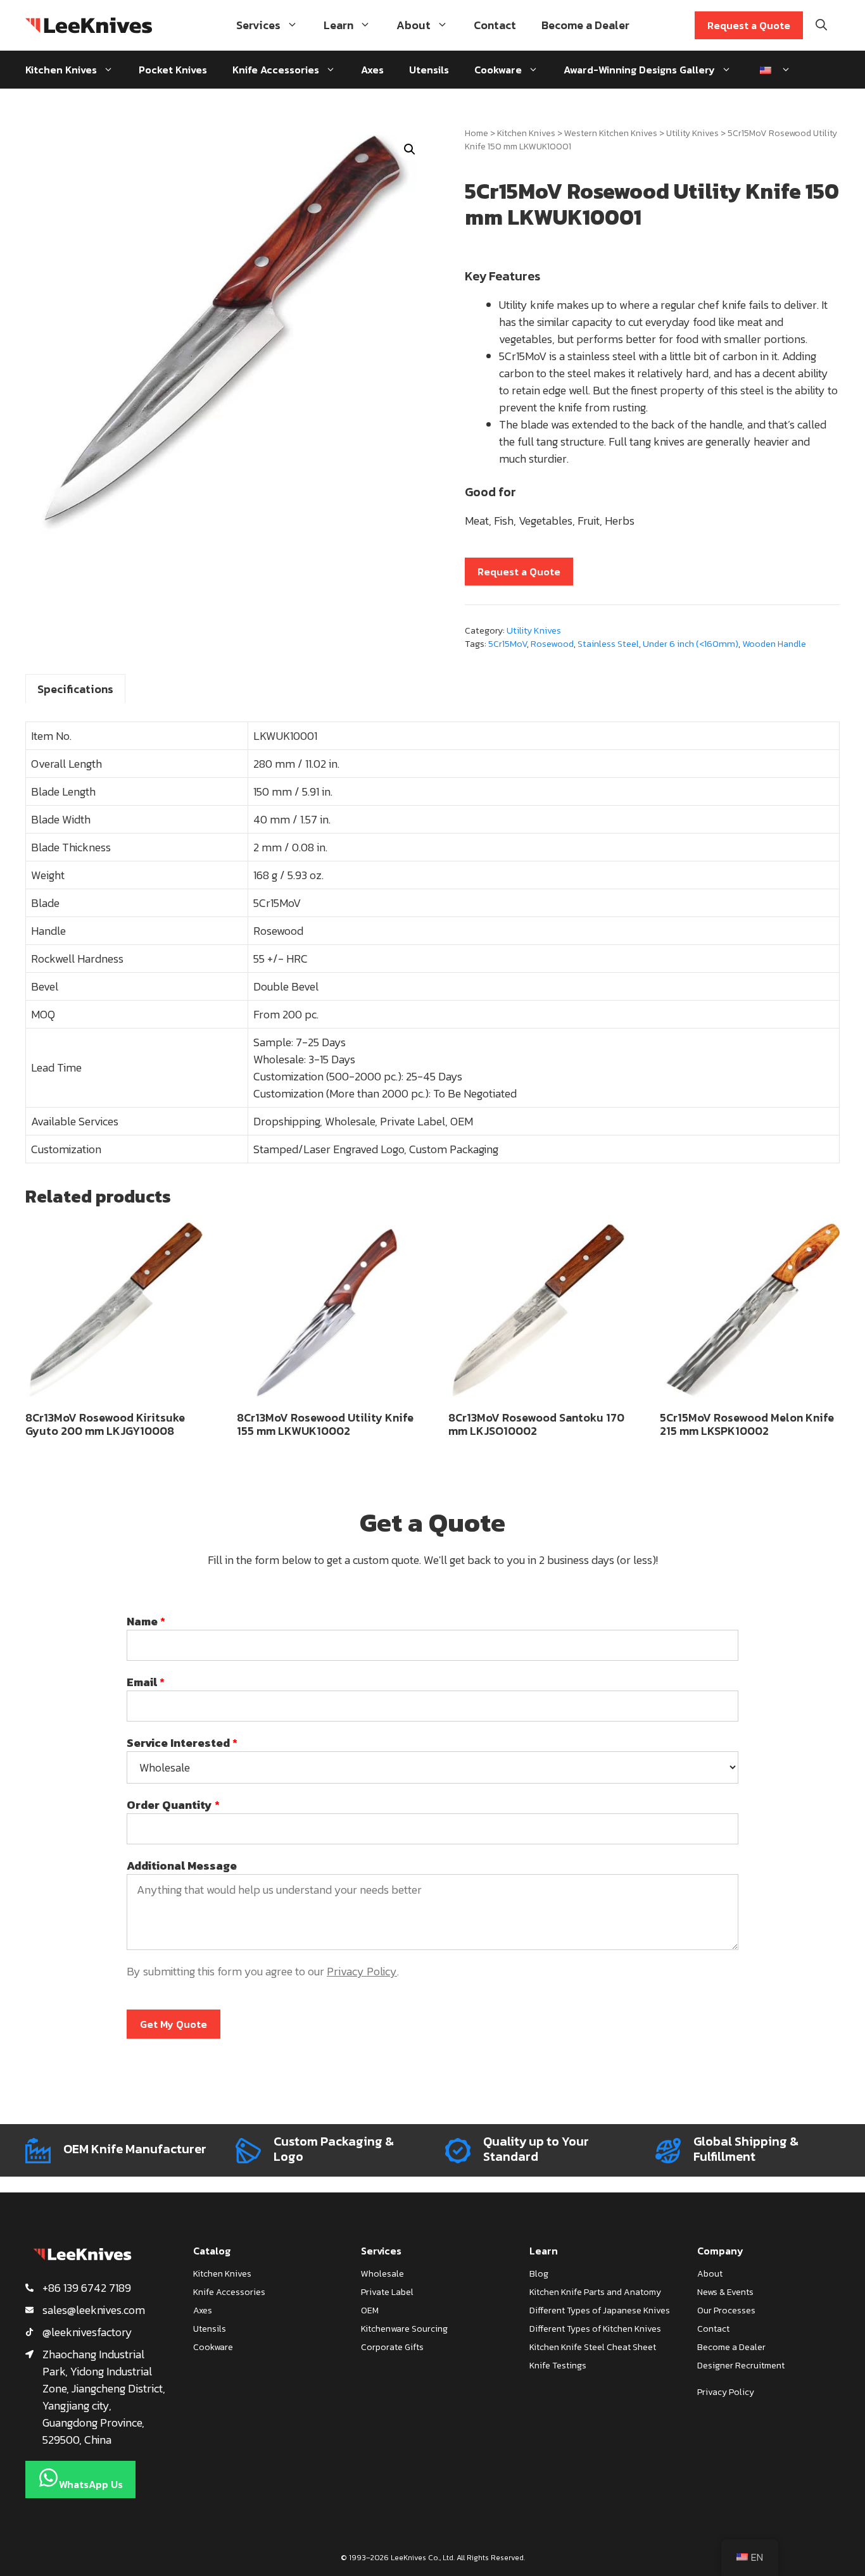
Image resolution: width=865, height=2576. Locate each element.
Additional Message (182, 1866)
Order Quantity (173, 1805)
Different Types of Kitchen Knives (595, 2329)
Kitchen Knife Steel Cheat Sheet (593, 2347)
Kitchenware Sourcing (404, 2329)
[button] (410, 149)
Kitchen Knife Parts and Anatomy (595, 2292)
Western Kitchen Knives (611, 133)
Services (258, 25)
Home (477, 133)
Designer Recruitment (741, 2366)
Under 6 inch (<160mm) (691, 644)
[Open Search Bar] (821, 25)
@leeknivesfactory (87, 2332)
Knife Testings (558, 2366)
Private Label (387, 2292)
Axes (372, 70)
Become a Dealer (585, 25)
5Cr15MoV (508, 644)
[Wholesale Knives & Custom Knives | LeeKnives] (89, 25)
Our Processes (726, 2310)
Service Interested (182, 1743)
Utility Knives (692, 133)
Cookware (498, 70)
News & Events (725, 2292)
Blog (539, 2274)
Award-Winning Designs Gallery (639, 70)
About (414, 25)
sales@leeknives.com (94, 2310)
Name (146, 1621)
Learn (338, 25)
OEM (370, 2310)
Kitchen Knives (61, 70)
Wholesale (382, 2274)
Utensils (429, 70)
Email (146, 1682)
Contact (495, 25)
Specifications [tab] (75, 689)
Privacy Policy (362, 1971)
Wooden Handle (774, 644)
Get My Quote (174, 2024)
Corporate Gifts (392, 2347)
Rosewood (552, 644)
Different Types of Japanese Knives (600, 2310)
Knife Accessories (276, 70)
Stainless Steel (608, 644)
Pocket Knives (173, 70)
